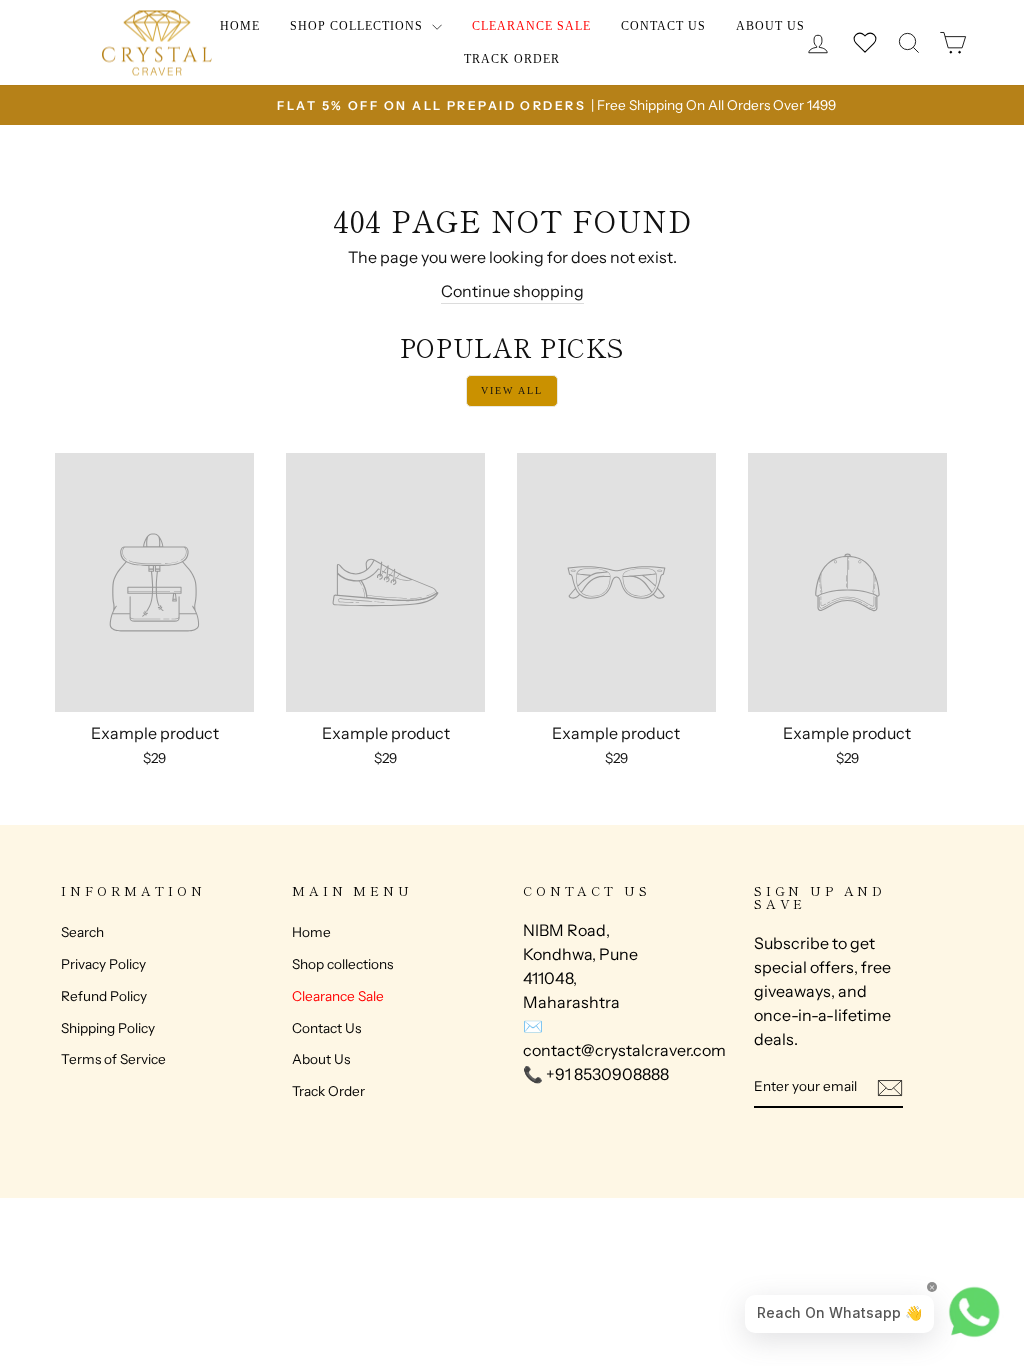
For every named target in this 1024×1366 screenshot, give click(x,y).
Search (82, 932)
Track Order (512, 59)
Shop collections (358, 26)
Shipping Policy (108, 1028)
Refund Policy (104, 996)
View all (512, 390)
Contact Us (663, 26)
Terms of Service (113, 1059)
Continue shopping (512, 291)
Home (240, 26)
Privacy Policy (103, 964)
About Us (770, 26)
